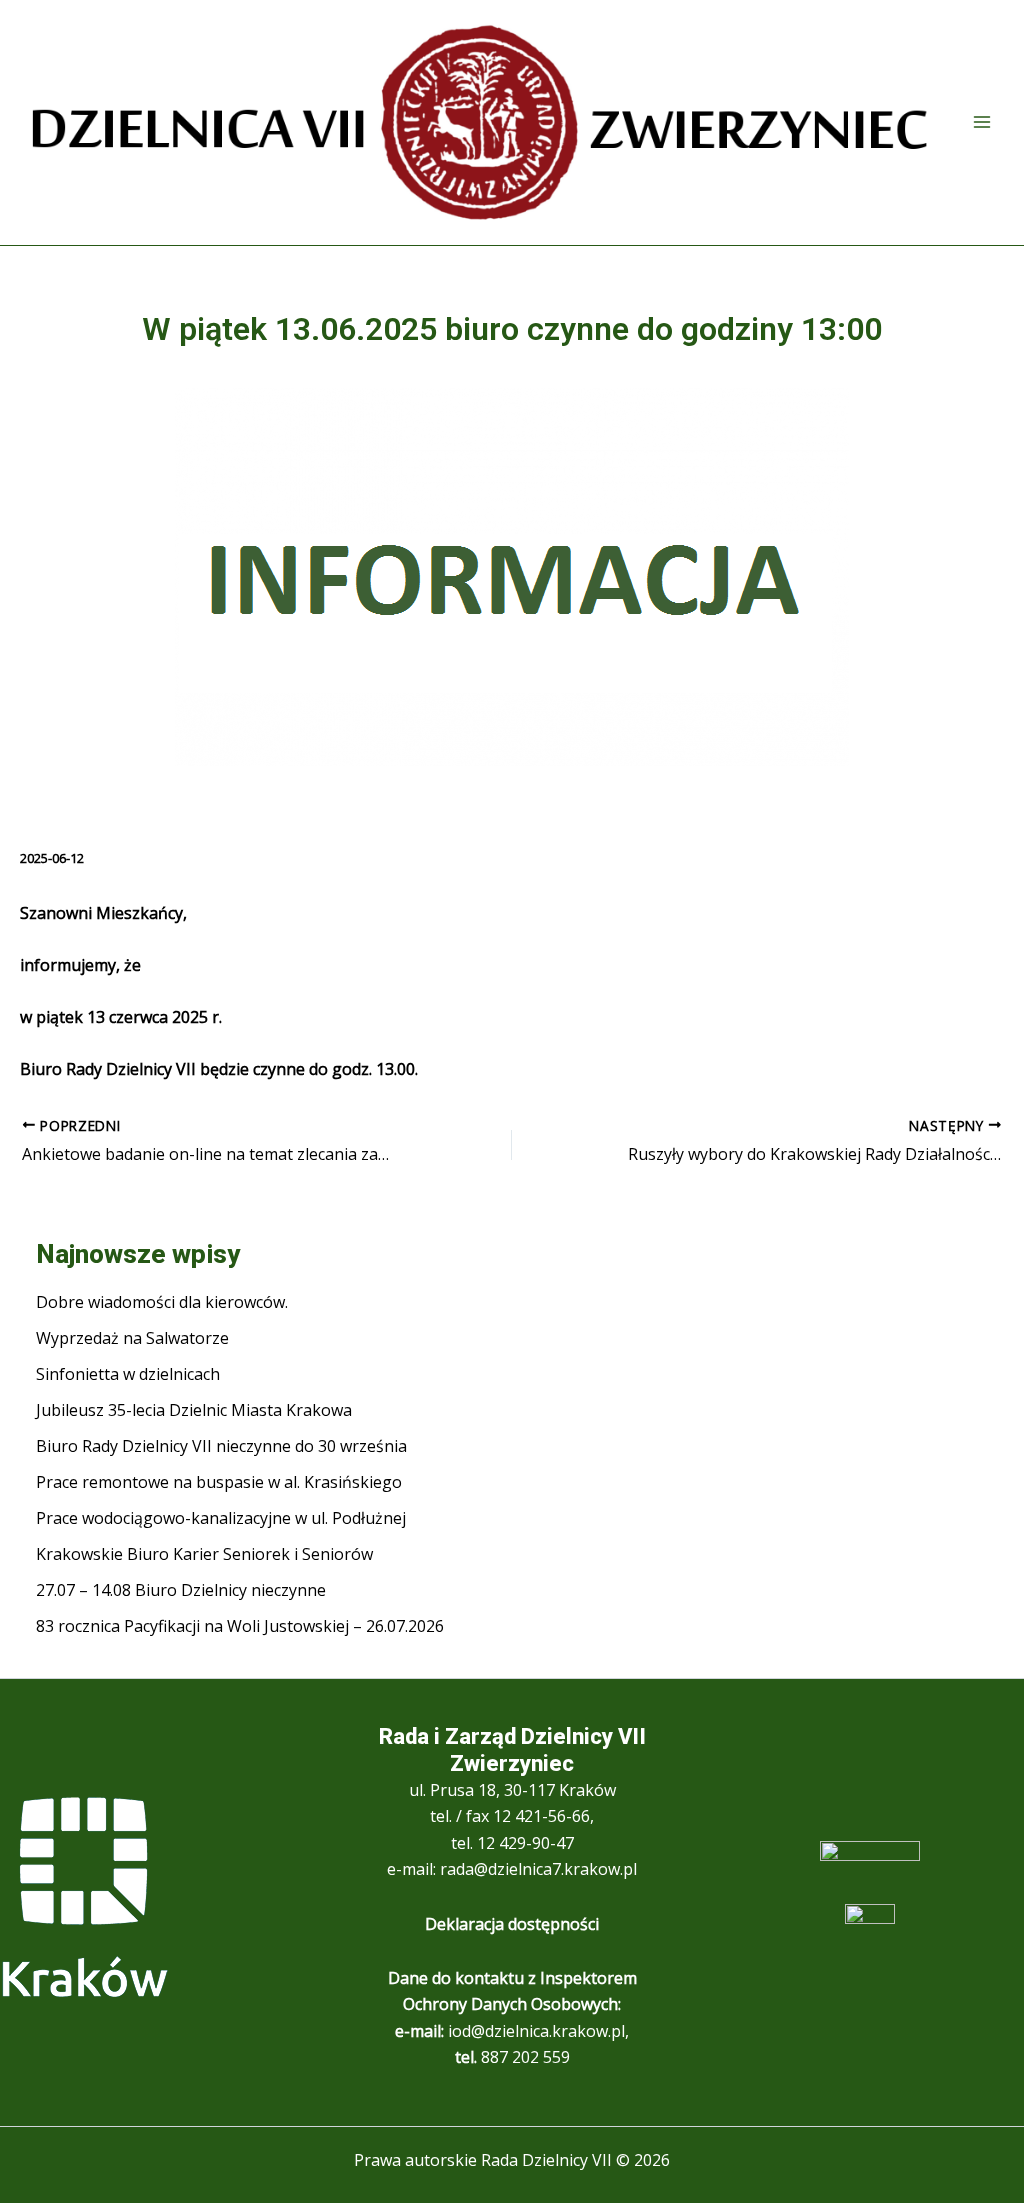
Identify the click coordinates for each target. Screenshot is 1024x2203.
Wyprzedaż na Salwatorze (132, 1338)
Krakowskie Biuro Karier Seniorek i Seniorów (204, 1554)
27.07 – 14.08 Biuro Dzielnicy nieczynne (181, 1590)
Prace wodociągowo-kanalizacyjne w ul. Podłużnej (221, 1518)
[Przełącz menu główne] (982, 122)
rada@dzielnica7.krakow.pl (538, 1869)
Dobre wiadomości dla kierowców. (162, 1302)
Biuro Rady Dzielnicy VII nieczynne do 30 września (221, 1446)
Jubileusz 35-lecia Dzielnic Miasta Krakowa (194, 1410)
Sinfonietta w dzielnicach (128, 1374)
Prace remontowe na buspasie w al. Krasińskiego (219, 1482)
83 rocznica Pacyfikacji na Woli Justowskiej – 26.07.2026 (240, 1626)
